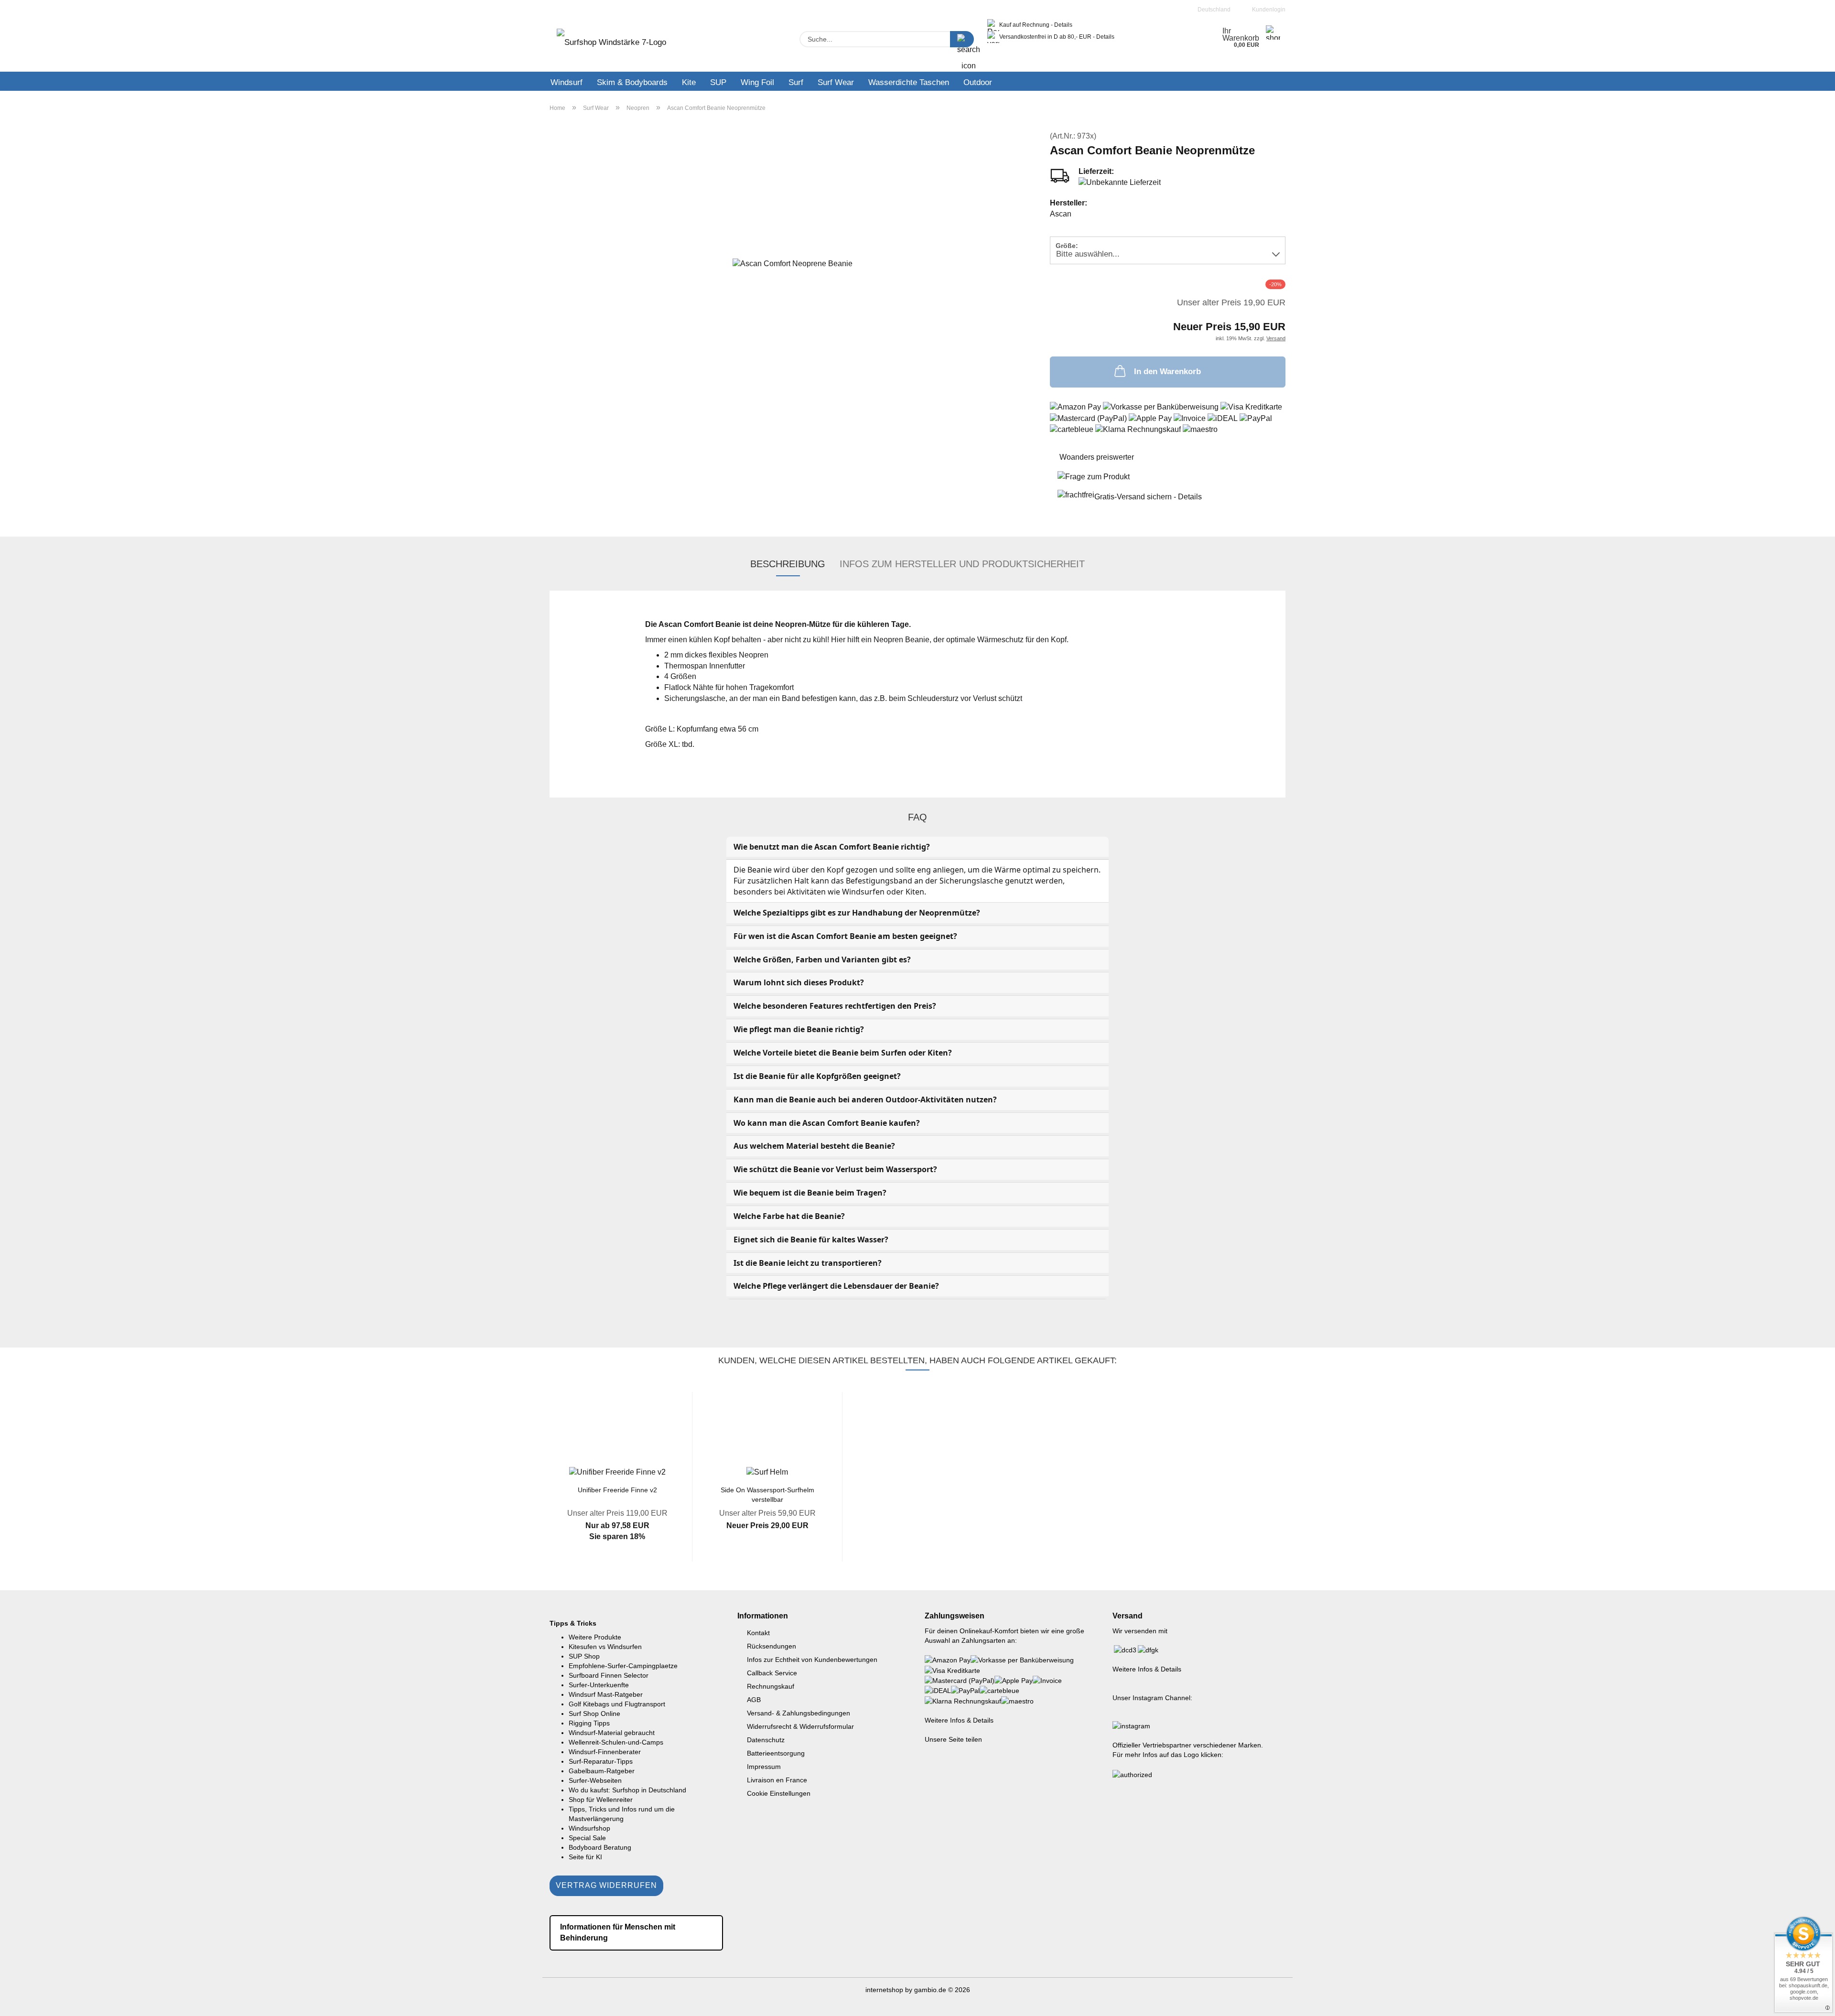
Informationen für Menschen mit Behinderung (618, 1932)
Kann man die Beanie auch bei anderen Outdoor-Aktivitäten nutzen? (865, 1100)
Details (1063, 25)
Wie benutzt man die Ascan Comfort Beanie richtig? (832, 847)
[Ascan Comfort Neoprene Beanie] (793, 263)
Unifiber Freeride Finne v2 (617, 1490)
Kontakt (758, 1633)
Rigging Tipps (589, 1723)
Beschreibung (788, 564)
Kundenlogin (1267, 10)
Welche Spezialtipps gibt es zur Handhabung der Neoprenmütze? (857, 913)
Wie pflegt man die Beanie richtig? (799, 1029)
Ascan (1061, 214)
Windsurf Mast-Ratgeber (606, 1694)
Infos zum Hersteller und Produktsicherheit (962, 564)
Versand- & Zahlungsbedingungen (799, 1713)
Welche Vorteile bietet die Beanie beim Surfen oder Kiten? (843, 1053)
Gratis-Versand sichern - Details (1148, 497)
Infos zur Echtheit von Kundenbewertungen (812, 1660)
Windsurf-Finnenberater (605, 1752)
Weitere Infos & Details (959, 1720)
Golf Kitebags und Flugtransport (617, 1704)
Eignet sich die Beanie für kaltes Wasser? (811, 1240)
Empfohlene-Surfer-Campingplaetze (623, 1666)
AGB (754, 1700)
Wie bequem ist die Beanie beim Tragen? (810, 1193)
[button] (528, 1484)
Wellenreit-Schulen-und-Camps (616, 1742)
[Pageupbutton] (1809, 2002)
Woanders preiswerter (1097, 457)
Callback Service (772, 1673)
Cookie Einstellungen (779, 1793)
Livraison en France (777, 1780)
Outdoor (978, 82)
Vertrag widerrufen (606, 1885)
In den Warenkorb (1167, 372)
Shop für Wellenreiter (601, 1800)
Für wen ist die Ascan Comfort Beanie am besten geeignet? (845, 936)
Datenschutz (766, 1740)
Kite (689, 82)
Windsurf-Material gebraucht (612, 1733)
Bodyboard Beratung (600, 1847)
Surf (796, 82)
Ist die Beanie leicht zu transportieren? (808, 1263)
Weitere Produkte (595, 1637)
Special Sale (587, 1838)
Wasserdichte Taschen (909, 82)
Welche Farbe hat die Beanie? (789, 1216)
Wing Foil (757, 82)
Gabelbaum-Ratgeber (602, 1771)
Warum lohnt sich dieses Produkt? (799, 982)
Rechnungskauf (771, 1686)
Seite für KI (585, 1857)
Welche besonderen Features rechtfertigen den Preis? (835, 1006)
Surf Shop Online (594, 1714)
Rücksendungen (772, 1646)
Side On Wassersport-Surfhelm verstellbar (767, 1494)
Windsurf (567, 82)
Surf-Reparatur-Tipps (601, 1761)
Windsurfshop (589, 1828)
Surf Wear (836, 82)
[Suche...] (962, 39)
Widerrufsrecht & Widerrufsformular (800, 1726)
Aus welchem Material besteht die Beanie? (814, 1146)
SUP (718, 82)
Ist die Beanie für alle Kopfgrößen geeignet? (817, 1076)
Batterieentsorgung (776, 1753)
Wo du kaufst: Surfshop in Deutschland (627, 1790)
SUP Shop (584, 1656)
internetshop (884, 1990)
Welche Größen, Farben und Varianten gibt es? (822, 959)
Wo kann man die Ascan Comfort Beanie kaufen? (827, 1123)
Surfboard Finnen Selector (609, 1675)
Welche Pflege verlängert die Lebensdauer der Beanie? (836, 1286)
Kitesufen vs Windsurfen (605, 1647)
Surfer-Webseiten (595, 1780)
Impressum (764, 1767)
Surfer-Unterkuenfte (599, 1685)
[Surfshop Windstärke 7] (611, 45)
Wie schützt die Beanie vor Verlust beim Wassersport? (835, 1169)
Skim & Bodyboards (632, 82)
